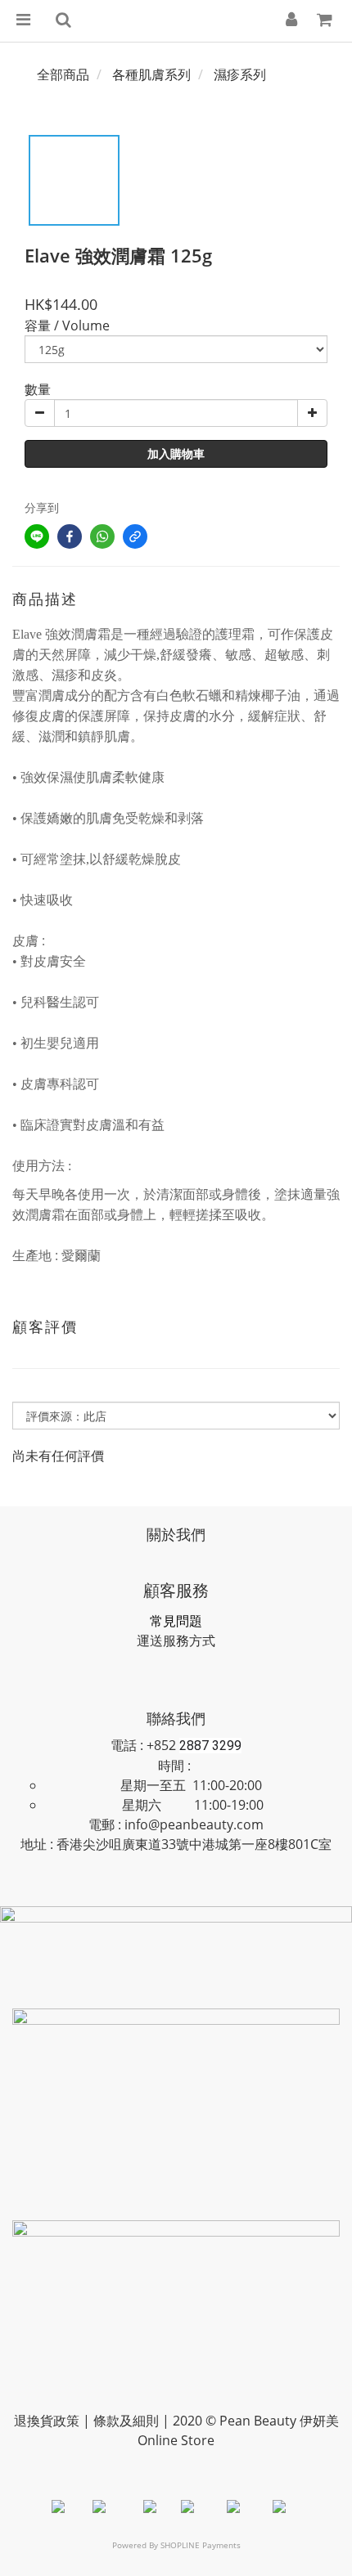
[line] (37, 536)
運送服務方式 (176, 1640)
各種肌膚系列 (151, 74)
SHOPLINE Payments (201, 2545)
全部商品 (63, 74)
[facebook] (70, 536)
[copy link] (135, 536)
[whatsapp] (102, 536)
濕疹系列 (240, 74)
